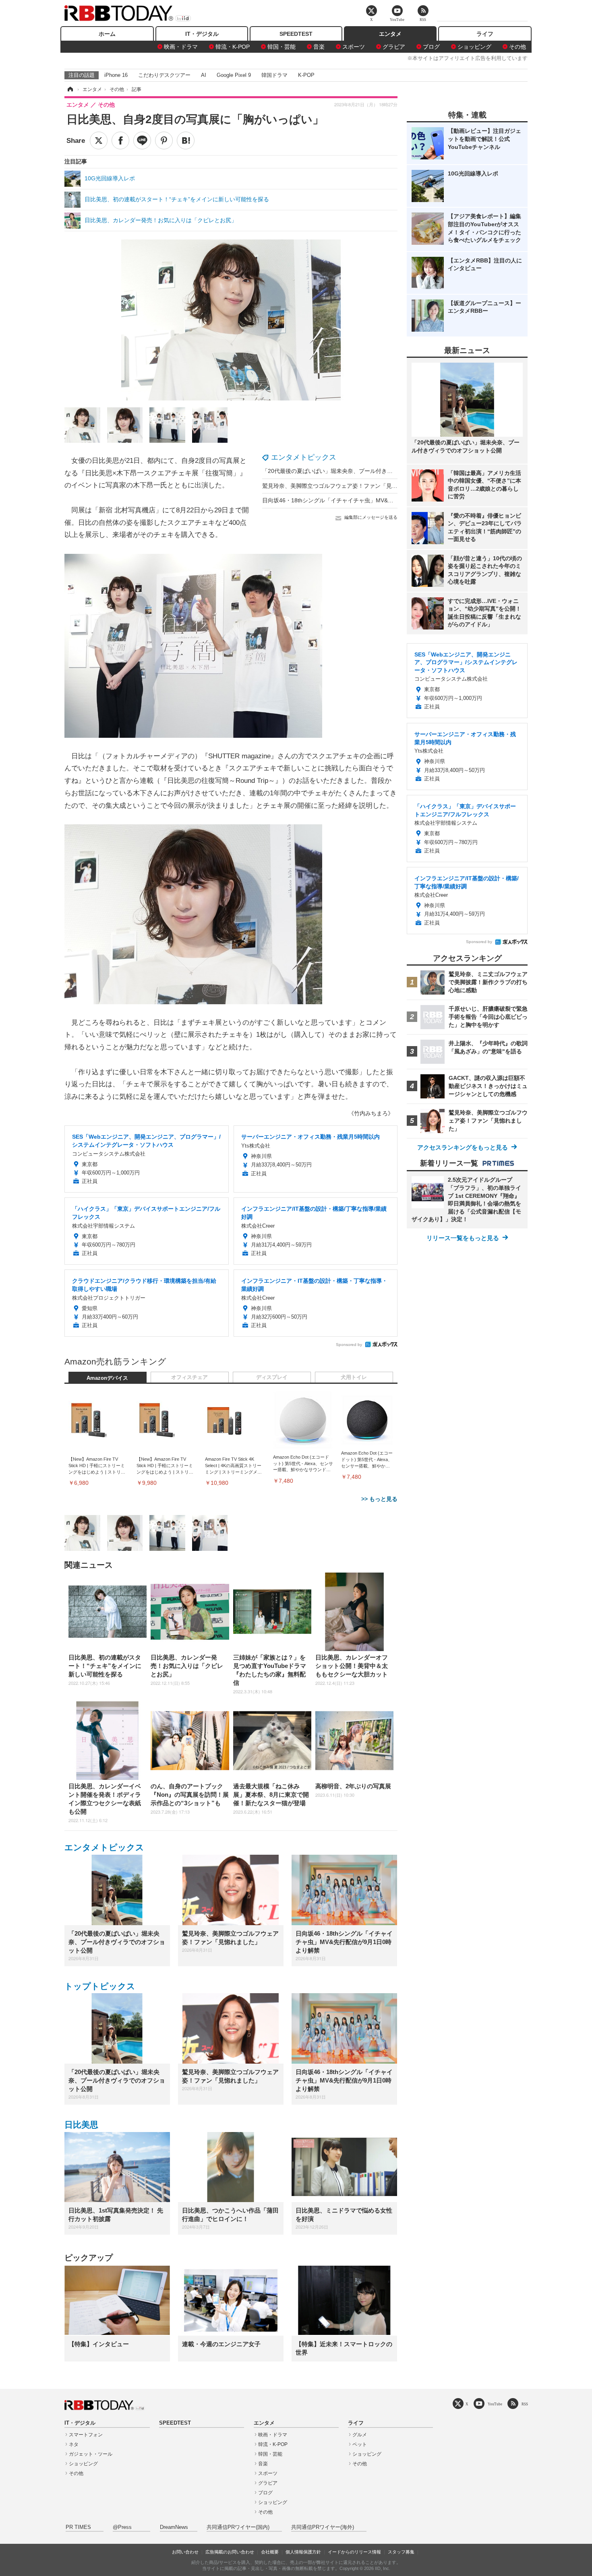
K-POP (306, 75)
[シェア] (120, 140)
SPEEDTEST (296, 34)
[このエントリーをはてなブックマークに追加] (186, 140)
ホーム (107, 34)
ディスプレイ (272, 1377)
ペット (360, 2444)
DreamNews (174, 2527)
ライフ (485, 34)
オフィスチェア (189, 1377)
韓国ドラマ (274, 75)
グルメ (360, 2435)
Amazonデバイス (107, 1378)
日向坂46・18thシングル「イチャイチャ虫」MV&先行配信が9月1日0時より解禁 (364, 500)
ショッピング (474, 47)
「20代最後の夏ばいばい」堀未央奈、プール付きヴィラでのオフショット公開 (361, 471)
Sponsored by (349, 1345)
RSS (525, 2404)
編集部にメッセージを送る (371, 517)
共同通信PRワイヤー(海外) (323, 2527)
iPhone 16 (116, 75)
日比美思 (81, 2125)
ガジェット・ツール (91, 2454)
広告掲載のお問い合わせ (230, 2552)
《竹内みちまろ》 (371, 1113)
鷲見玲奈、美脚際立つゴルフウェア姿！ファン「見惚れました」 (344, 486)
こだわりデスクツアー (164, 75)
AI (204, 75)
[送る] (142, 140)
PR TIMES (78, 2527)
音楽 (319, 47)
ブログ (431, 47)
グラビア (394, 47)
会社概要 (270, 2552)
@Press (122, 2527)
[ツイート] (99, 140)
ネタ (74, 2444)
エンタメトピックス (304, 457)
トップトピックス (100, 1986)
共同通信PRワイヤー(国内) (238, 2527)
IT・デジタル (202, 34)
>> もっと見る (379, 1499)
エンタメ (390, 34)
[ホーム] (70, 89)
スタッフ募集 (401, 2552)
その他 (517, 47)
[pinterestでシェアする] (164, 140)
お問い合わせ (185, 2552)
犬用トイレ (354, 1377)
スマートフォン (86, 2435)
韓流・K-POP (233, 47)
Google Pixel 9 (234, 75)
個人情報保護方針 (303, 2552)
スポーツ (354, 47)
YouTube (495, 2404)
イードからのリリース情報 (354, 2552)
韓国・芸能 (282, 47)
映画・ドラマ (181, 47)
